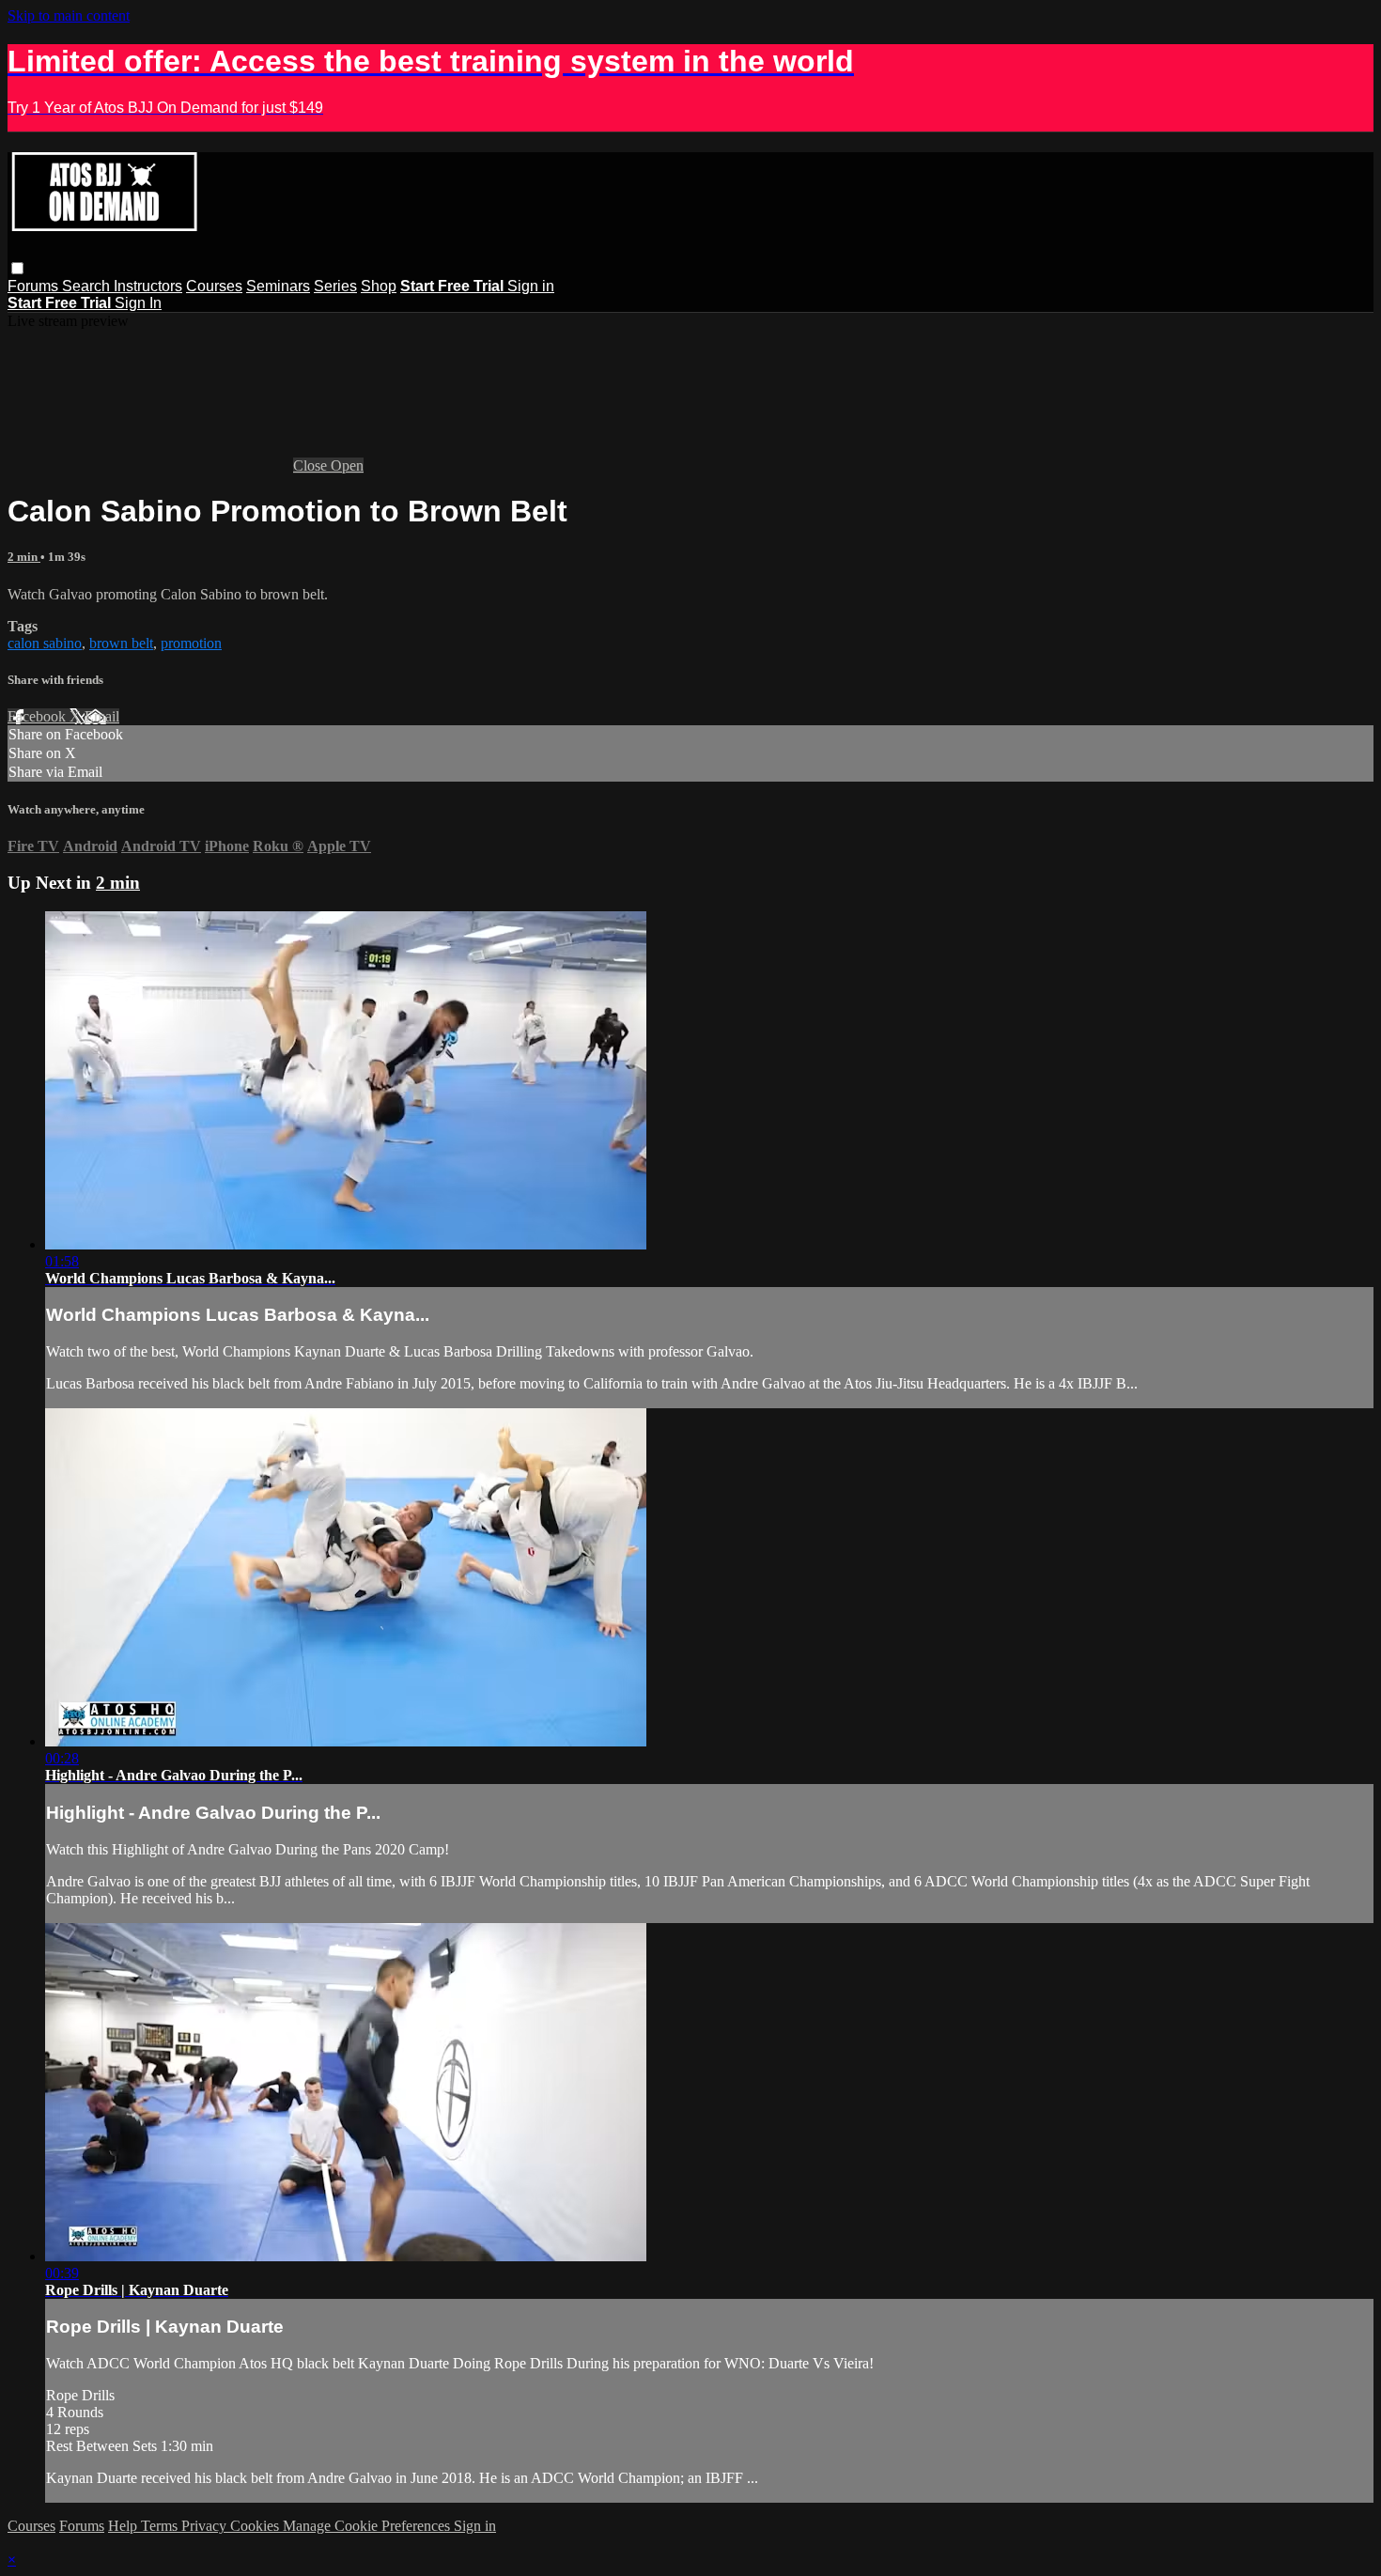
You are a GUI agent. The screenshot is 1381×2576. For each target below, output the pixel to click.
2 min (24, 557)
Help (124, 2526)
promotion (191, 643)
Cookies (256, 2526)
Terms (161, 2526)
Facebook (39, 716)
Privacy (206, 2526)
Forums (35, 286)
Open (347, 466)
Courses (214, 286)
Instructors (148, 286)
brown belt (121, 643)
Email (102, 716)
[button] (17, 268)
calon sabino (45, 643)
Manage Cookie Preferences (368, 2526)
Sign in (531, 286)
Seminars (278, 286)
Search (88, 286)
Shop (379, 286)
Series (335, 286)
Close (312, 466)
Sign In (138, 303)
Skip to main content (69, 16)
